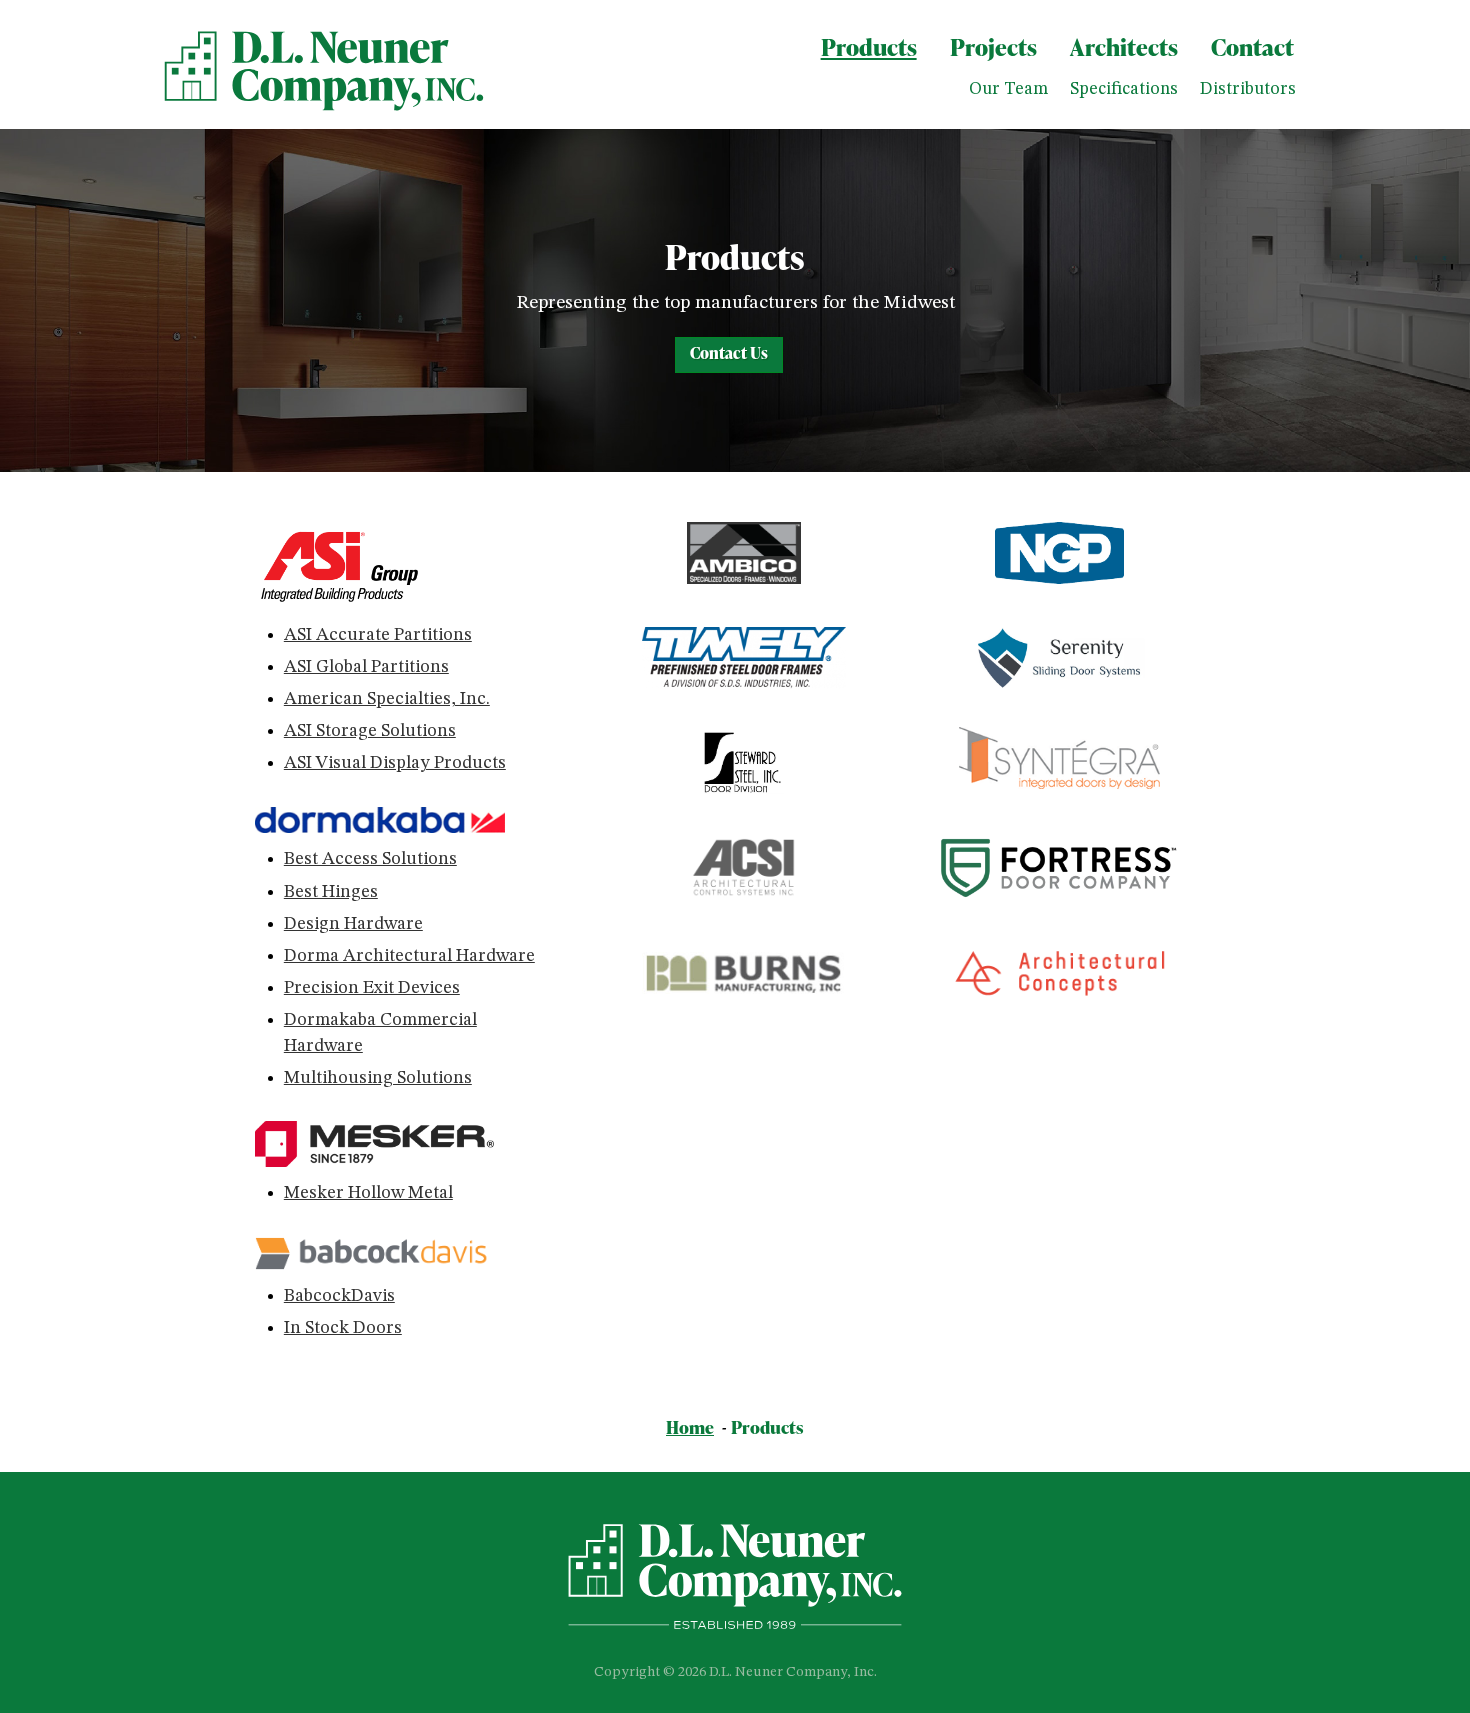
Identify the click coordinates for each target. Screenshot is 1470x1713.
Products (869, 47)
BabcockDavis (339, 1296)
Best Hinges (331, 892)
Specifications (1124, 89)
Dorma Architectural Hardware (409, 956)
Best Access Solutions (370, 859)
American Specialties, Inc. (387, 699)
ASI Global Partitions (366, 667)
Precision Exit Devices (372, 988)
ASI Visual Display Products (395, 763)
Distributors (1248, 89)
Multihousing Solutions (378, 1078)
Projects (993, 47)
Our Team (1008, 89)
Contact (1252, 47)
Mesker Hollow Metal (368, 1193)
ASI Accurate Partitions (378, 635)
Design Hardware (353, 924)
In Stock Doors (343, 1328)
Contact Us (729, 353)
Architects (1124, 47)
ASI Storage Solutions (370, 731)
